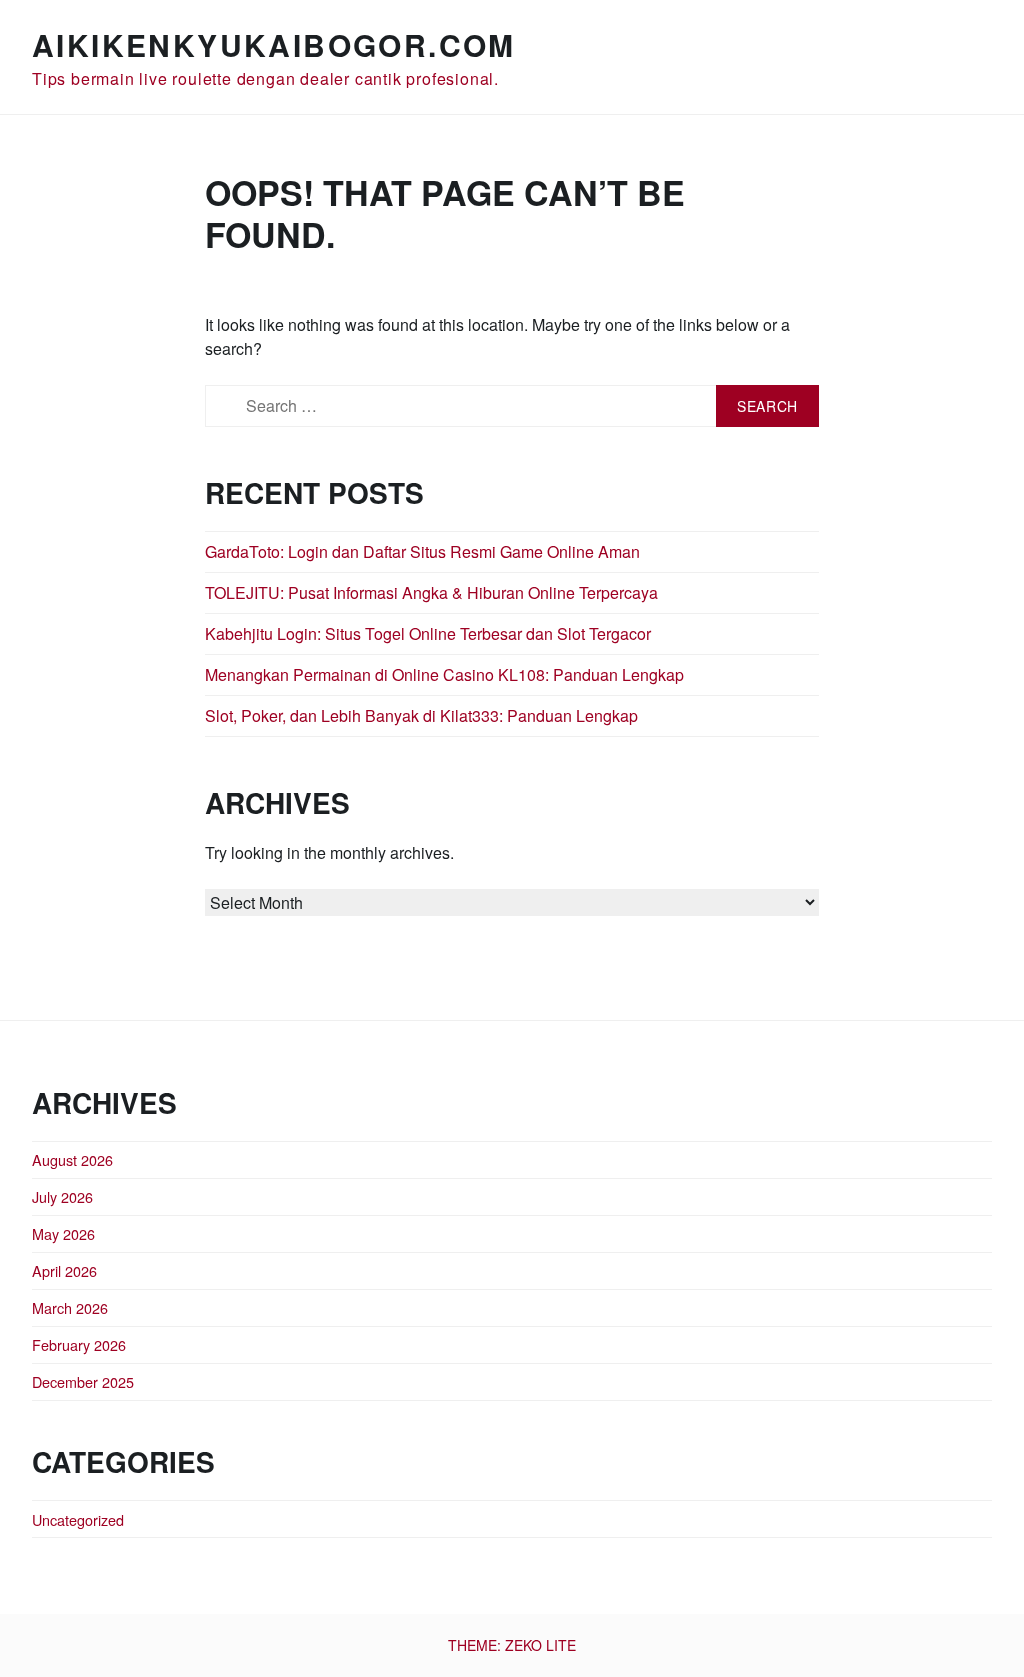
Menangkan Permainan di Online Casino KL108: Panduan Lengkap (444, 674)
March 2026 (70, 1307)
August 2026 (72, 1159)
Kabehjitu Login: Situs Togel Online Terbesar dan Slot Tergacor (428, 633)
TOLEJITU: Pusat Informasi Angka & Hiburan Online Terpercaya (431, 592)
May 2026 (63, 1233)
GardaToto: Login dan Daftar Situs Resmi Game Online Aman (422, 551)
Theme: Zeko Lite (512, 1645)
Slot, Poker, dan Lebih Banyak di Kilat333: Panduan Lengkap (421, 715)
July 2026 (62, 1196)
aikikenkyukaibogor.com (274, 44)
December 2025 (83, 1381)
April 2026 (64, 1270)
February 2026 (79, 1344)
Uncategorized (78, 1519)
